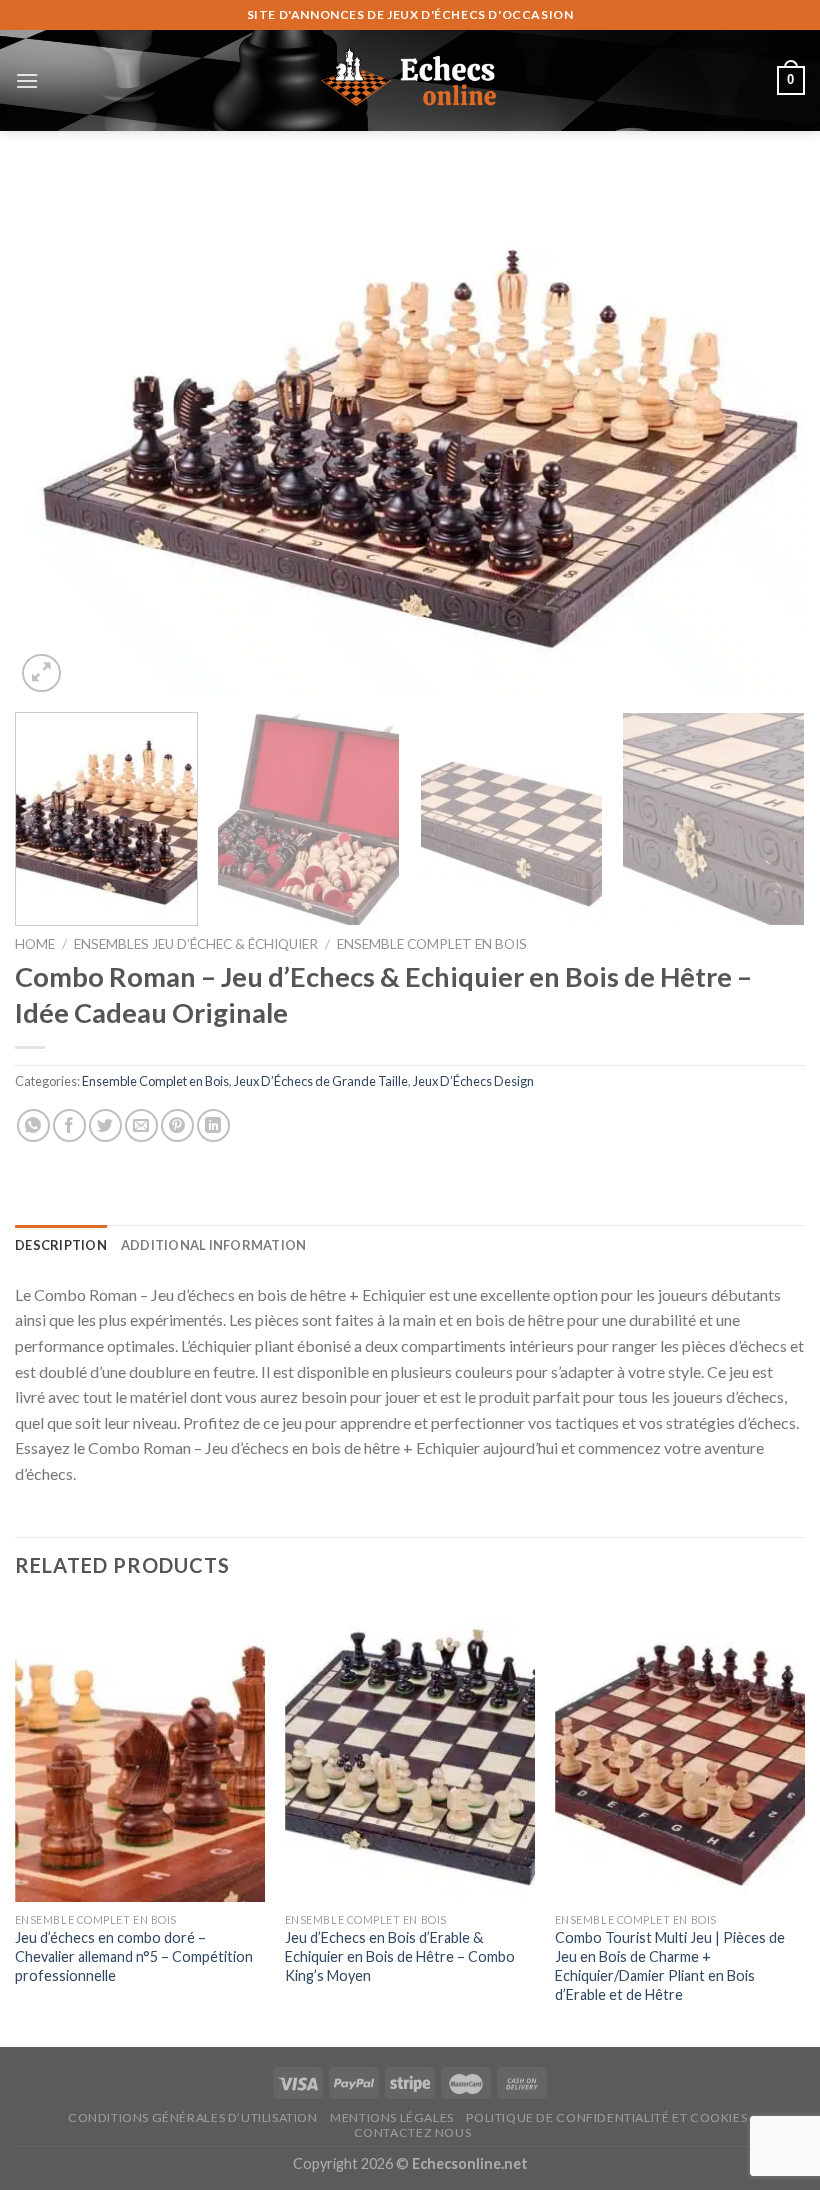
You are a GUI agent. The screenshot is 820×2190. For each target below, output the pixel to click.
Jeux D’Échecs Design (473, 1081)
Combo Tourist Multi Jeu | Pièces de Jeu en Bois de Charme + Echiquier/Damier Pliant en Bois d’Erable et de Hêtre (670, 1965)
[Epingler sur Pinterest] (177, 1125)
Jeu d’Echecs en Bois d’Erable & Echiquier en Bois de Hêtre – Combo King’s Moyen (400, 1956)
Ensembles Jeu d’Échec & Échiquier (196, 944)
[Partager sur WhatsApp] (33, 1125)
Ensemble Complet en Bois (432, 944)
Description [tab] (61, 1245)
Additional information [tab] (214, 1245)
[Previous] (56, 434)
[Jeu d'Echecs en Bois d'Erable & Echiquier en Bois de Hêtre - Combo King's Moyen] (410, 1752)
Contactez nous (413, 2132)
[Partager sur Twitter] (105, 1125)
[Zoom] (41, 673)
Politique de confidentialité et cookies (606, 2117)
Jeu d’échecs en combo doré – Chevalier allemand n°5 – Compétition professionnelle (134, 1956)
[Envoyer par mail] (141, 1125)
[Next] (764, 434)
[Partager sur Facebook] (69, 1125)
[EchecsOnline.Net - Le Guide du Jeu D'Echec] (410, 80)
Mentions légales (392, 2117)
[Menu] (27, 80)
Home (35, 944)
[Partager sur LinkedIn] (213, 1125)
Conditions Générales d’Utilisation (193, 2117)
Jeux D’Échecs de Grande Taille (321, 1081)
